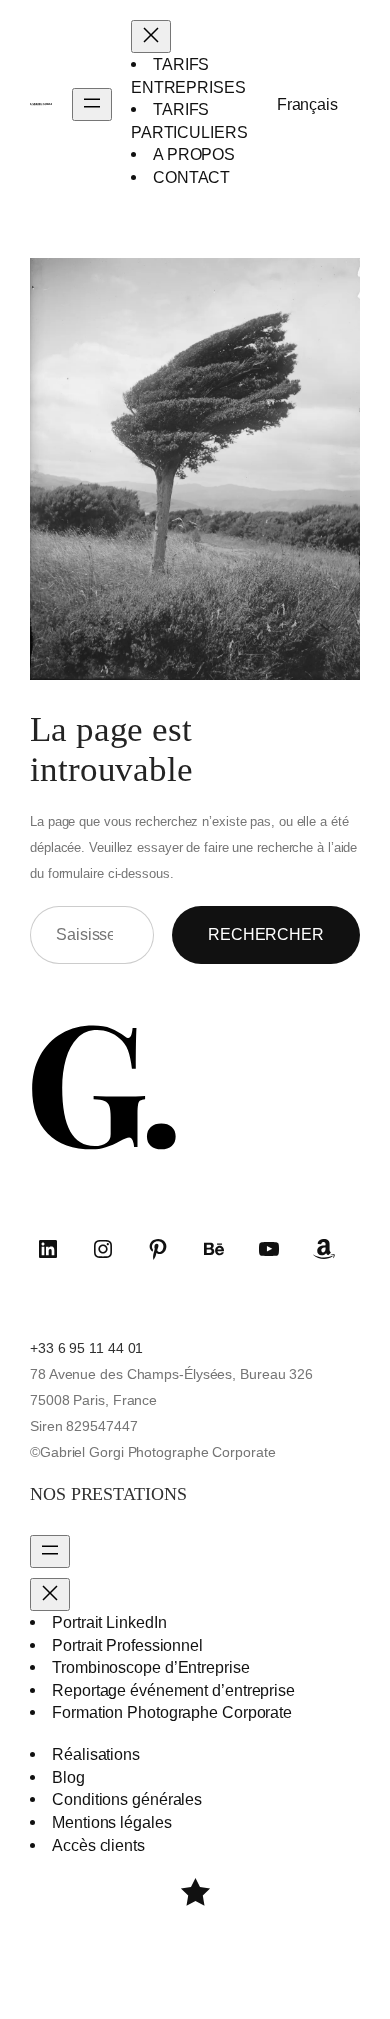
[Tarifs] (195, 1892)
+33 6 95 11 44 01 (86, 1348)
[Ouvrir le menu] (92, 104)
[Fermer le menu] (151, 36)
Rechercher (266, 934)
